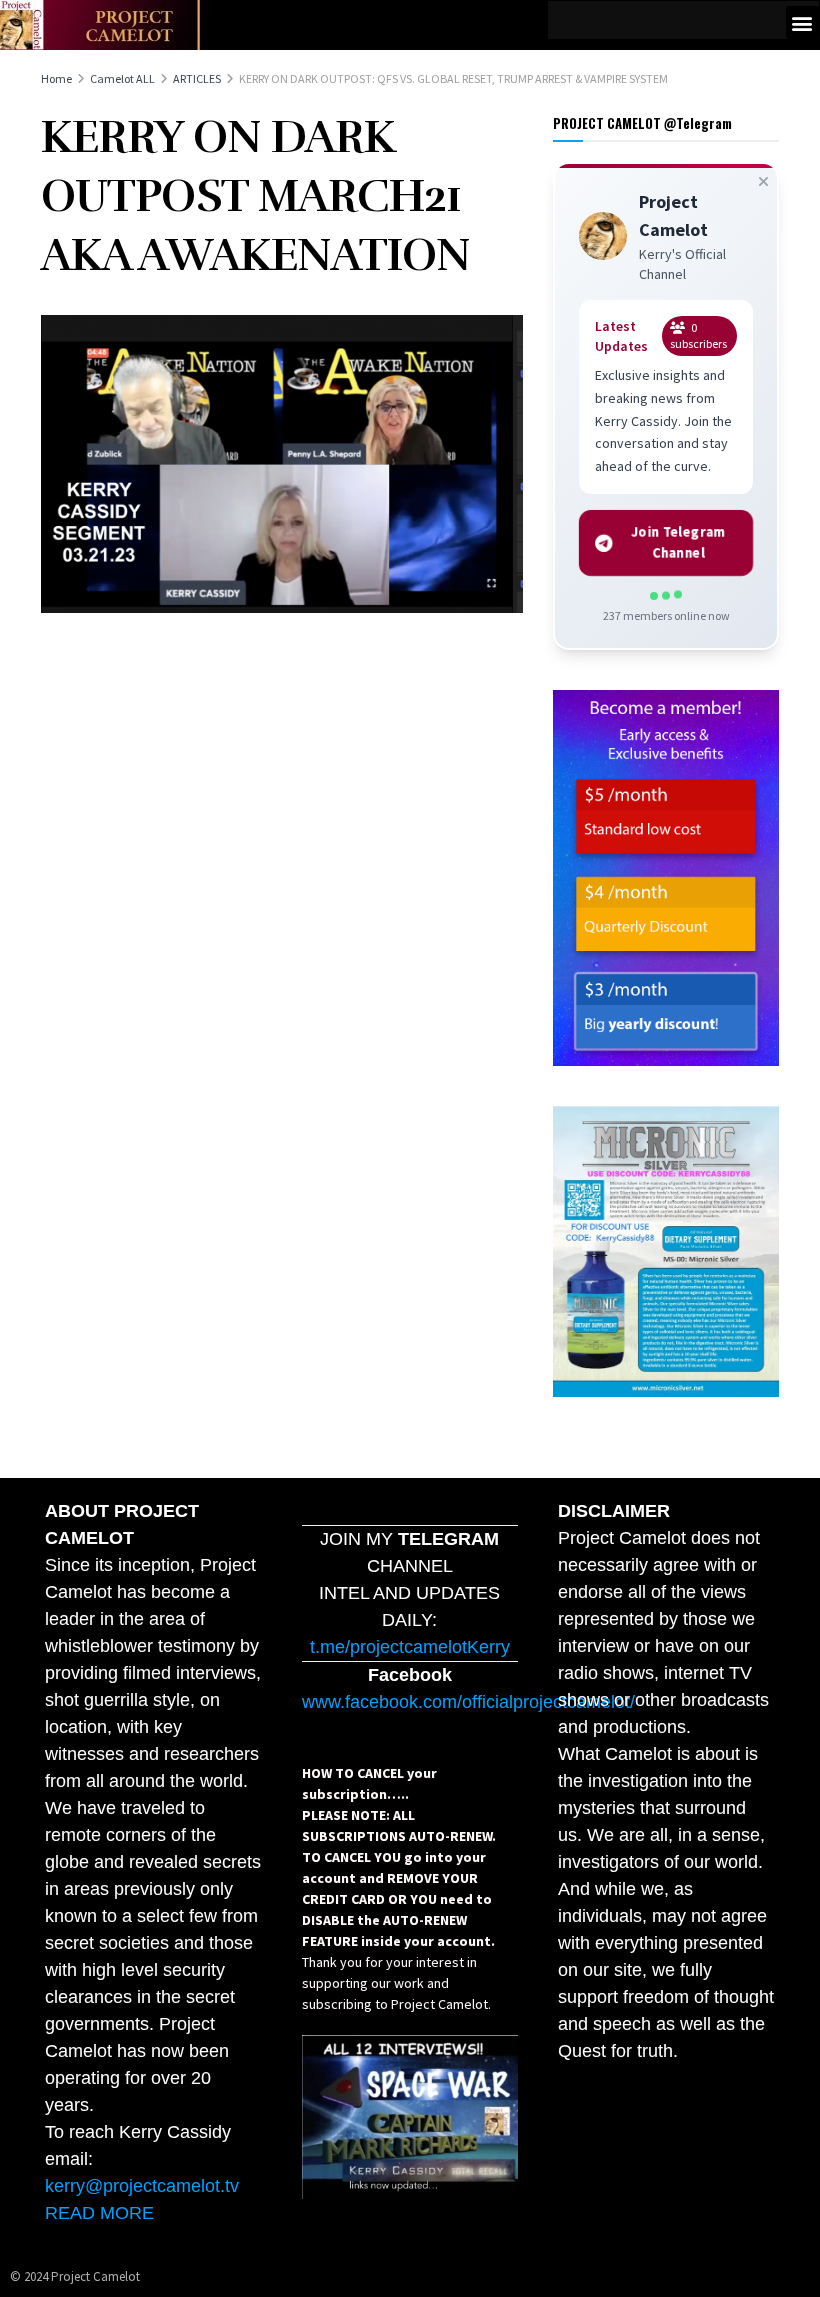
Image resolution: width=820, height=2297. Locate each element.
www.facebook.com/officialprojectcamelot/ (468, 1702)
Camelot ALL (122, 78)
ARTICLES (197, 78)
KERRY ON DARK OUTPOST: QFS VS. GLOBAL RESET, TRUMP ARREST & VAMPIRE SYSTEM (453, 78)
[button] (802, 22)
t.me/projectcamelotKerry (410, 1647)
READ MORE (99, 2213)
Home (56, 78)
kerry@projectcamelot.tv (142, 2186)
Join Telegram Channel (679, 542)
